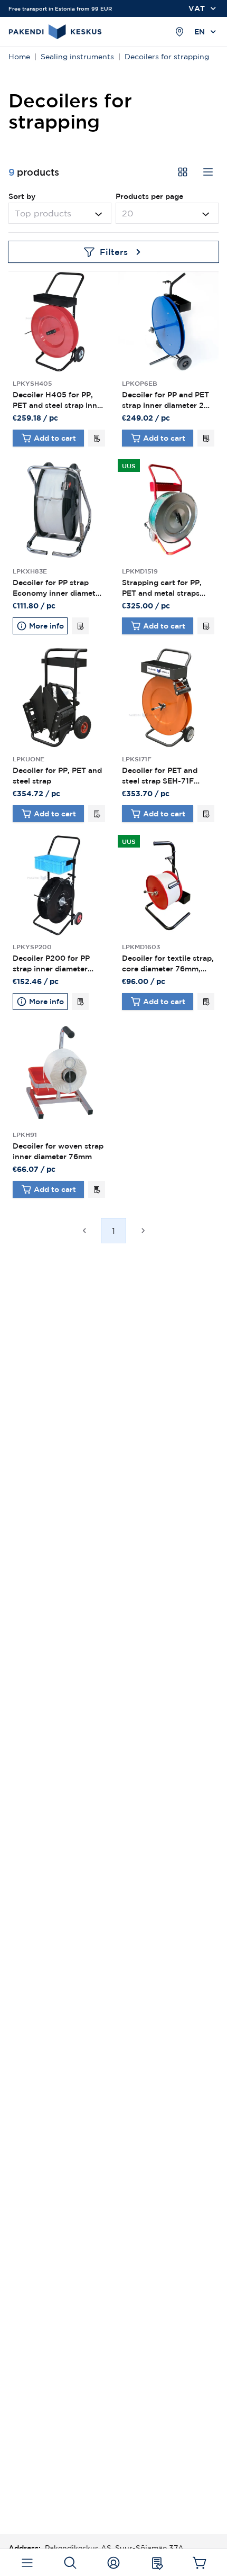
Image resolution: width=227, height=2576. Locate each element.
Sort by (22, 196)
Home (19, 57)
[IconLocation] (179, 32)
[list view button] (208, 172)
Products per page (149, 196)
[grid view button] (183, 172)
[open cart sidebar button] (200, 2563)
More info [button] (46, 626)
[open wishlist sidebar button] (157, 2563)
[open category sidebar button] (27, 2563)
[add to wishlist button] (97, 438)
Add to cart (55, 438)
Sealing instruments (77, 57)
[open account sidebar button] (114, 2563)
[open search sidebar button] (70, 2563)
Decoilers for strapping (167, 57)
